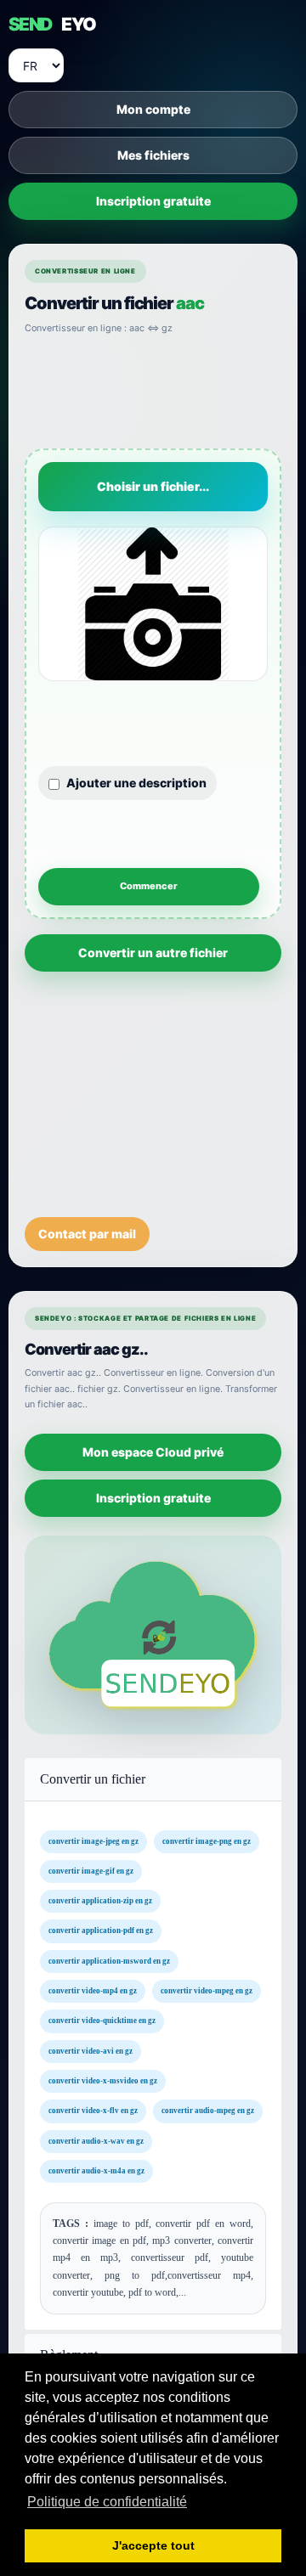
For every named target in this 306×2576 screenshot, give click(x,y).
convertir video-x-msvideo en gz (103, 2081)
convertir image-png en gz (207, 1841)
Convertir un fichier (93, 1779)
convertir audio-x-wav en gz (96, 2141)
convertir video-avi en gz (91, 2051)
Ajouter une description (136, 783)
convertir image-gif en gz (91, 1871)
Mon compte (153, 109)
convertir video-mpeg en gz (207, 1991)
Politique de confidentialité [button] (107, 2502)
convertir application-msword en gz (109, 1961)
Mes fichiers (153, 155)
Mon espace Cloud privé (153, 1451)
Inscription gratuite (153, 201)
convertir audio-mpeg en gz (208, 2111)
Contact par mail (87, 1234)
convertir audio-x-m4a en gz (96, 2171)
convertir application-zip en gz (100, 1902)
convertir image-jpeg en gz (93, 1841)
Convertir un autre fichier (153, 953)
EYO (52, 24)
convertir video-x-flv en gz (93, 2111)
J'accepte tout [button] (153, 2545)
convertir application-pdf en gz (101, 1931)
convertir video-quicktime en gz (102, 2021)
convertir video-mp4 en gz (93, 1991)
